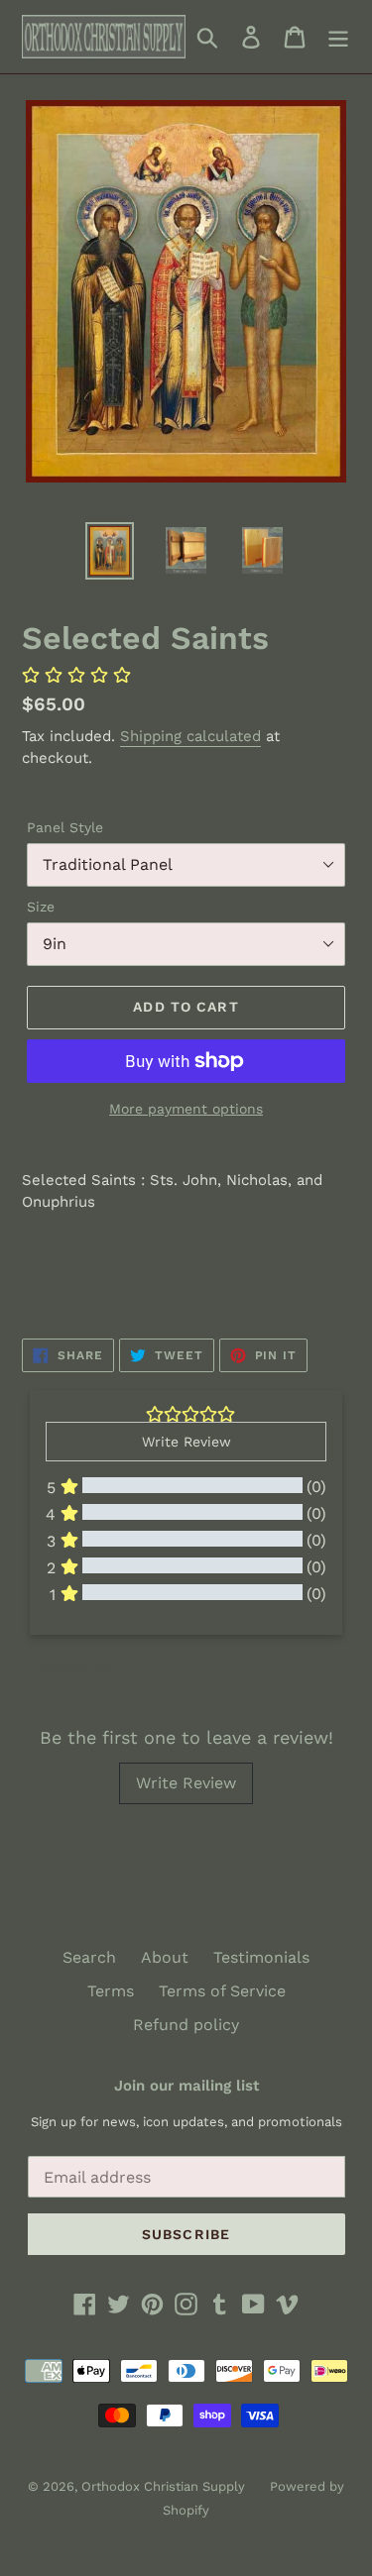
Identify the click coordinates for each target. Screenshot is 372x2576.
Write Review (186, 1783)
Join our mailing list (186, 2086)
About (165, 1957)
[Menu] (338, 37)
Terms (111, 1991)
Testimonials (261, 1957)
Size (41, 907)
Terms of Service (222, 1991)
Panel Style (65, 827)
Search (89, 1957)
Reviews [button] (70, 1665)
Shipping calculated (190, 736)
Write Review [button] (186, 1442)
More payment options (186, 1109)
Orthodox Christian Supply (163, 2486)
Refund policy (186, 2025)
